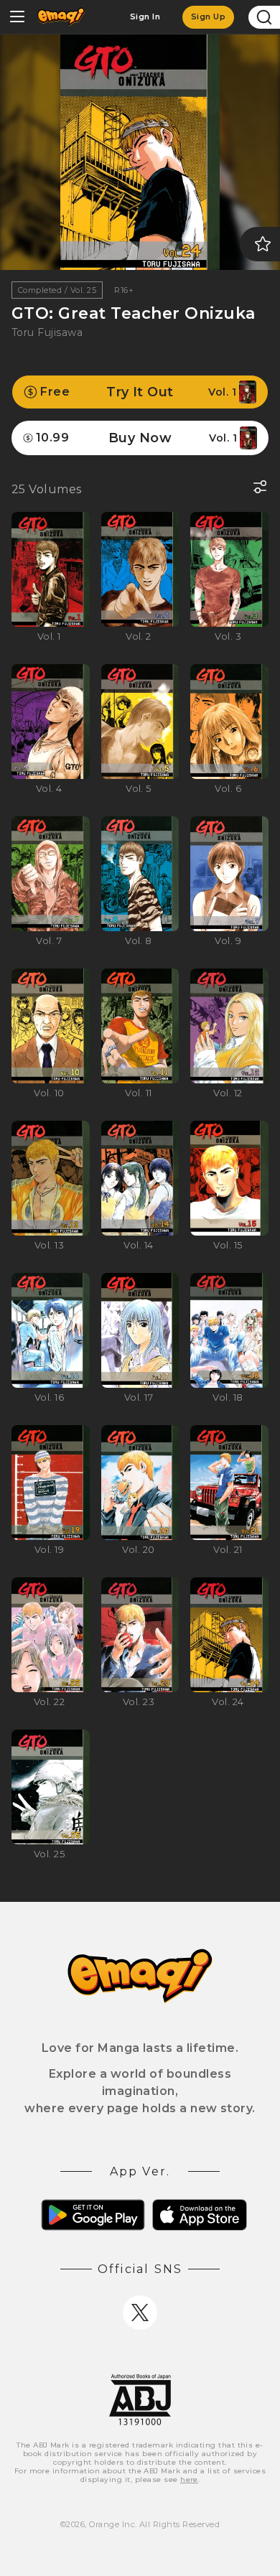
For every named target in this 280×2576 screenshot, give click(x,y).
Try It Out (138, 392)
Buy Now (136, 438)
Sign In (145, 17)
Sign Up (208, 17)
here (189, 2479)
